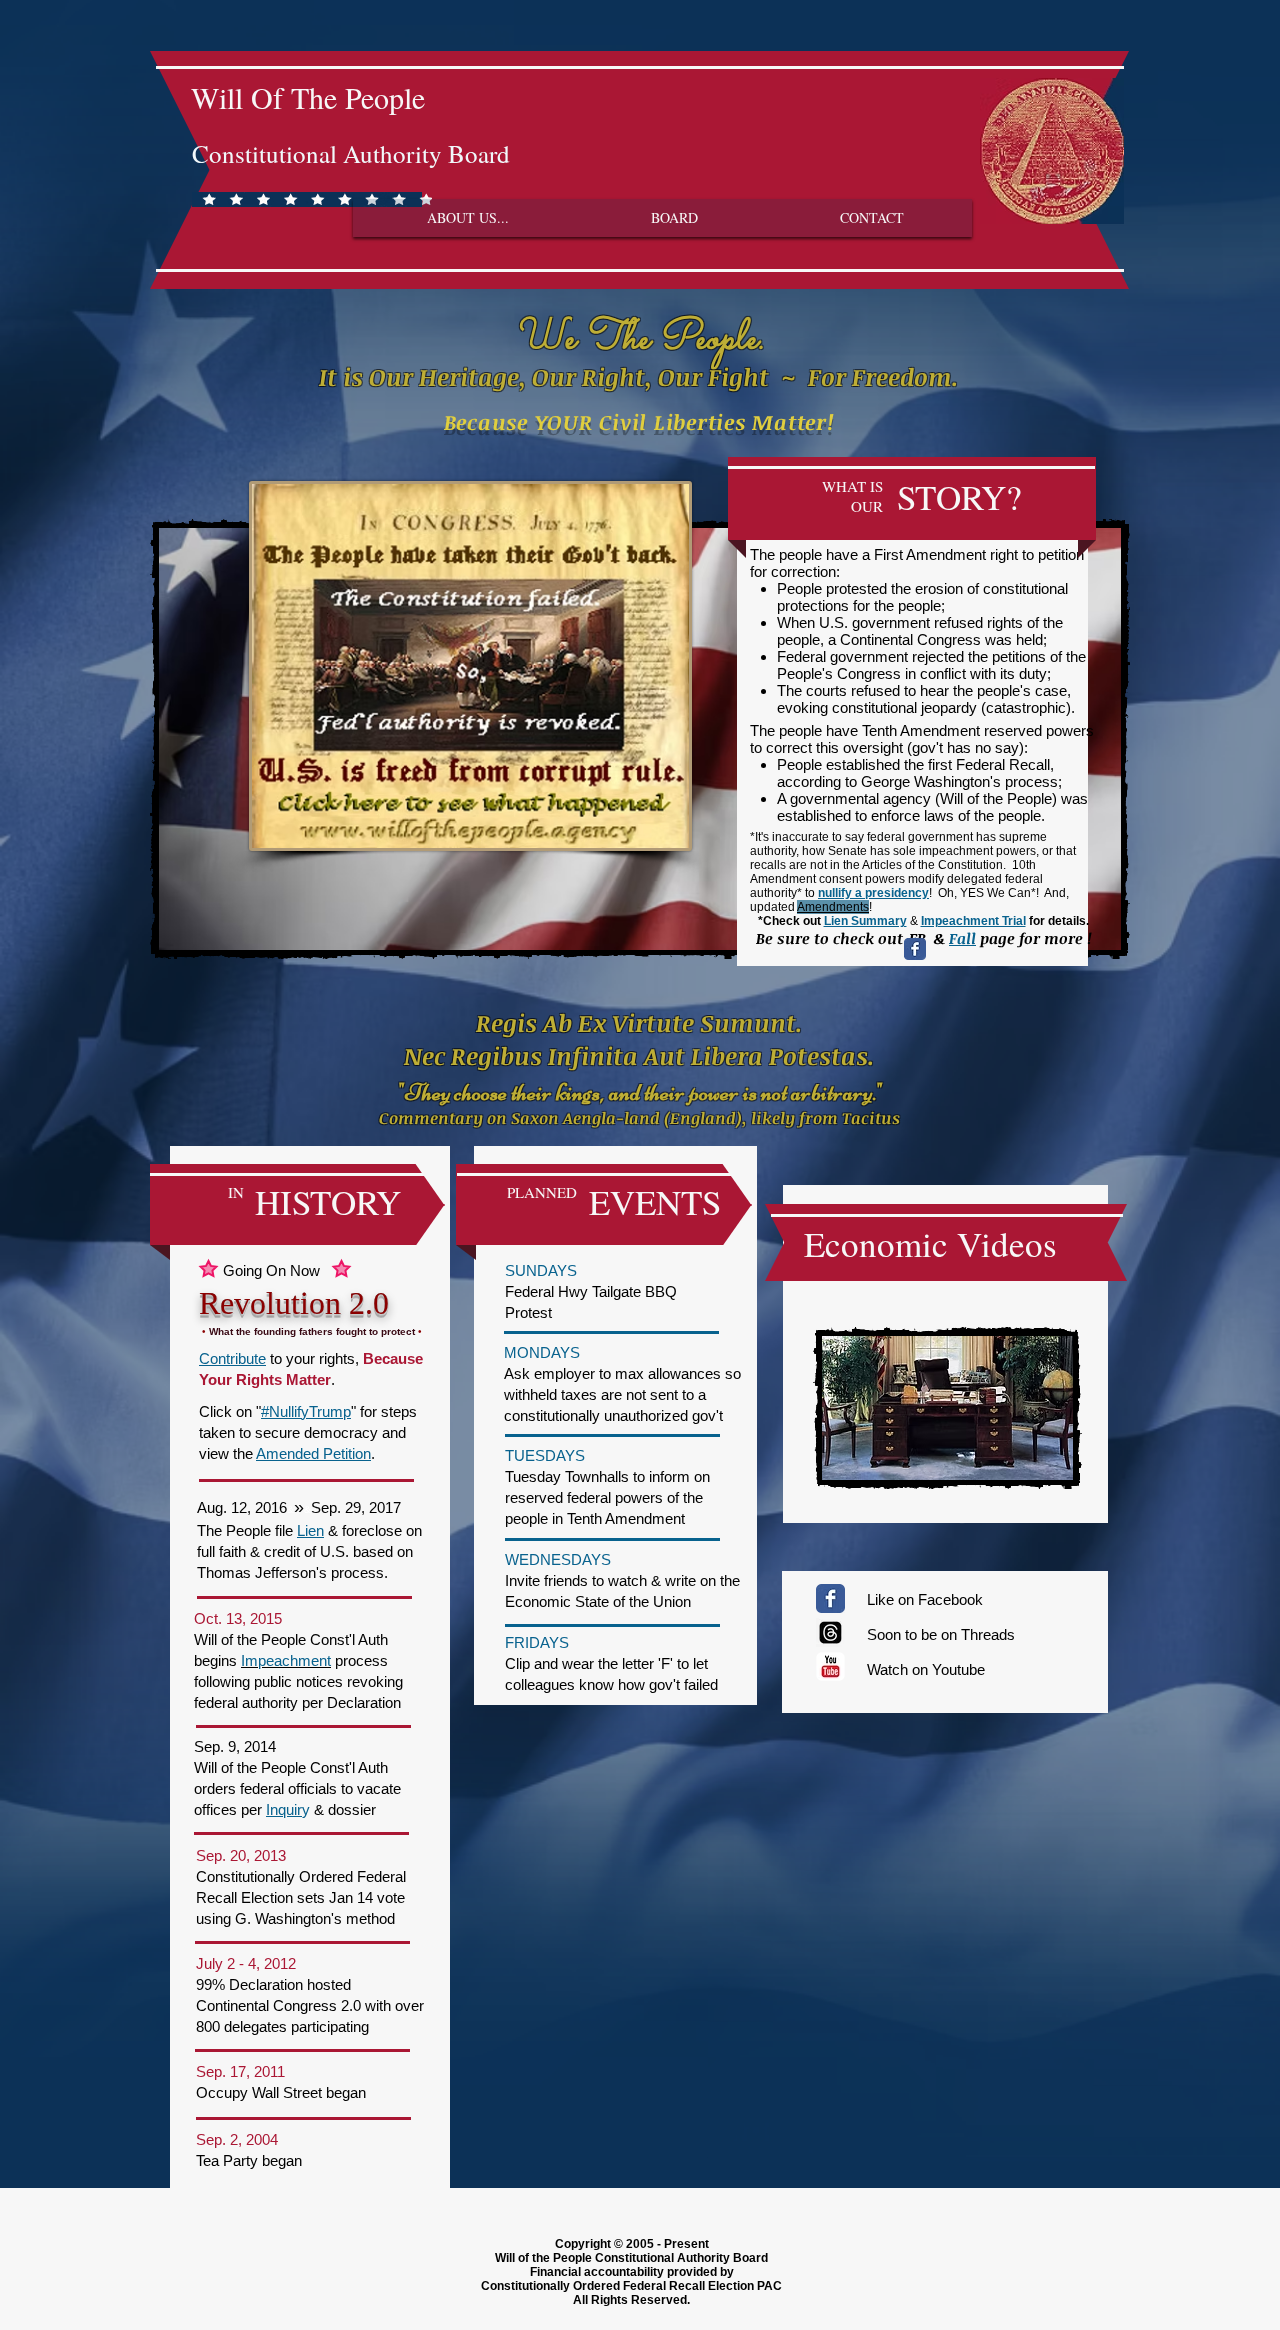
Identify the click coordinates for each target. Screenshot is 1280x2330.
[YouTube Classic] (830, 1666)
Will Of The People (308, 97)
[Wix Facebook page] (915, 949)
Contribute (232, 1358)
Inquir (284, 1809)
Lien (310, 1530)
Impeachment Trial (973, 921)
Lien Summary (865, 921)
